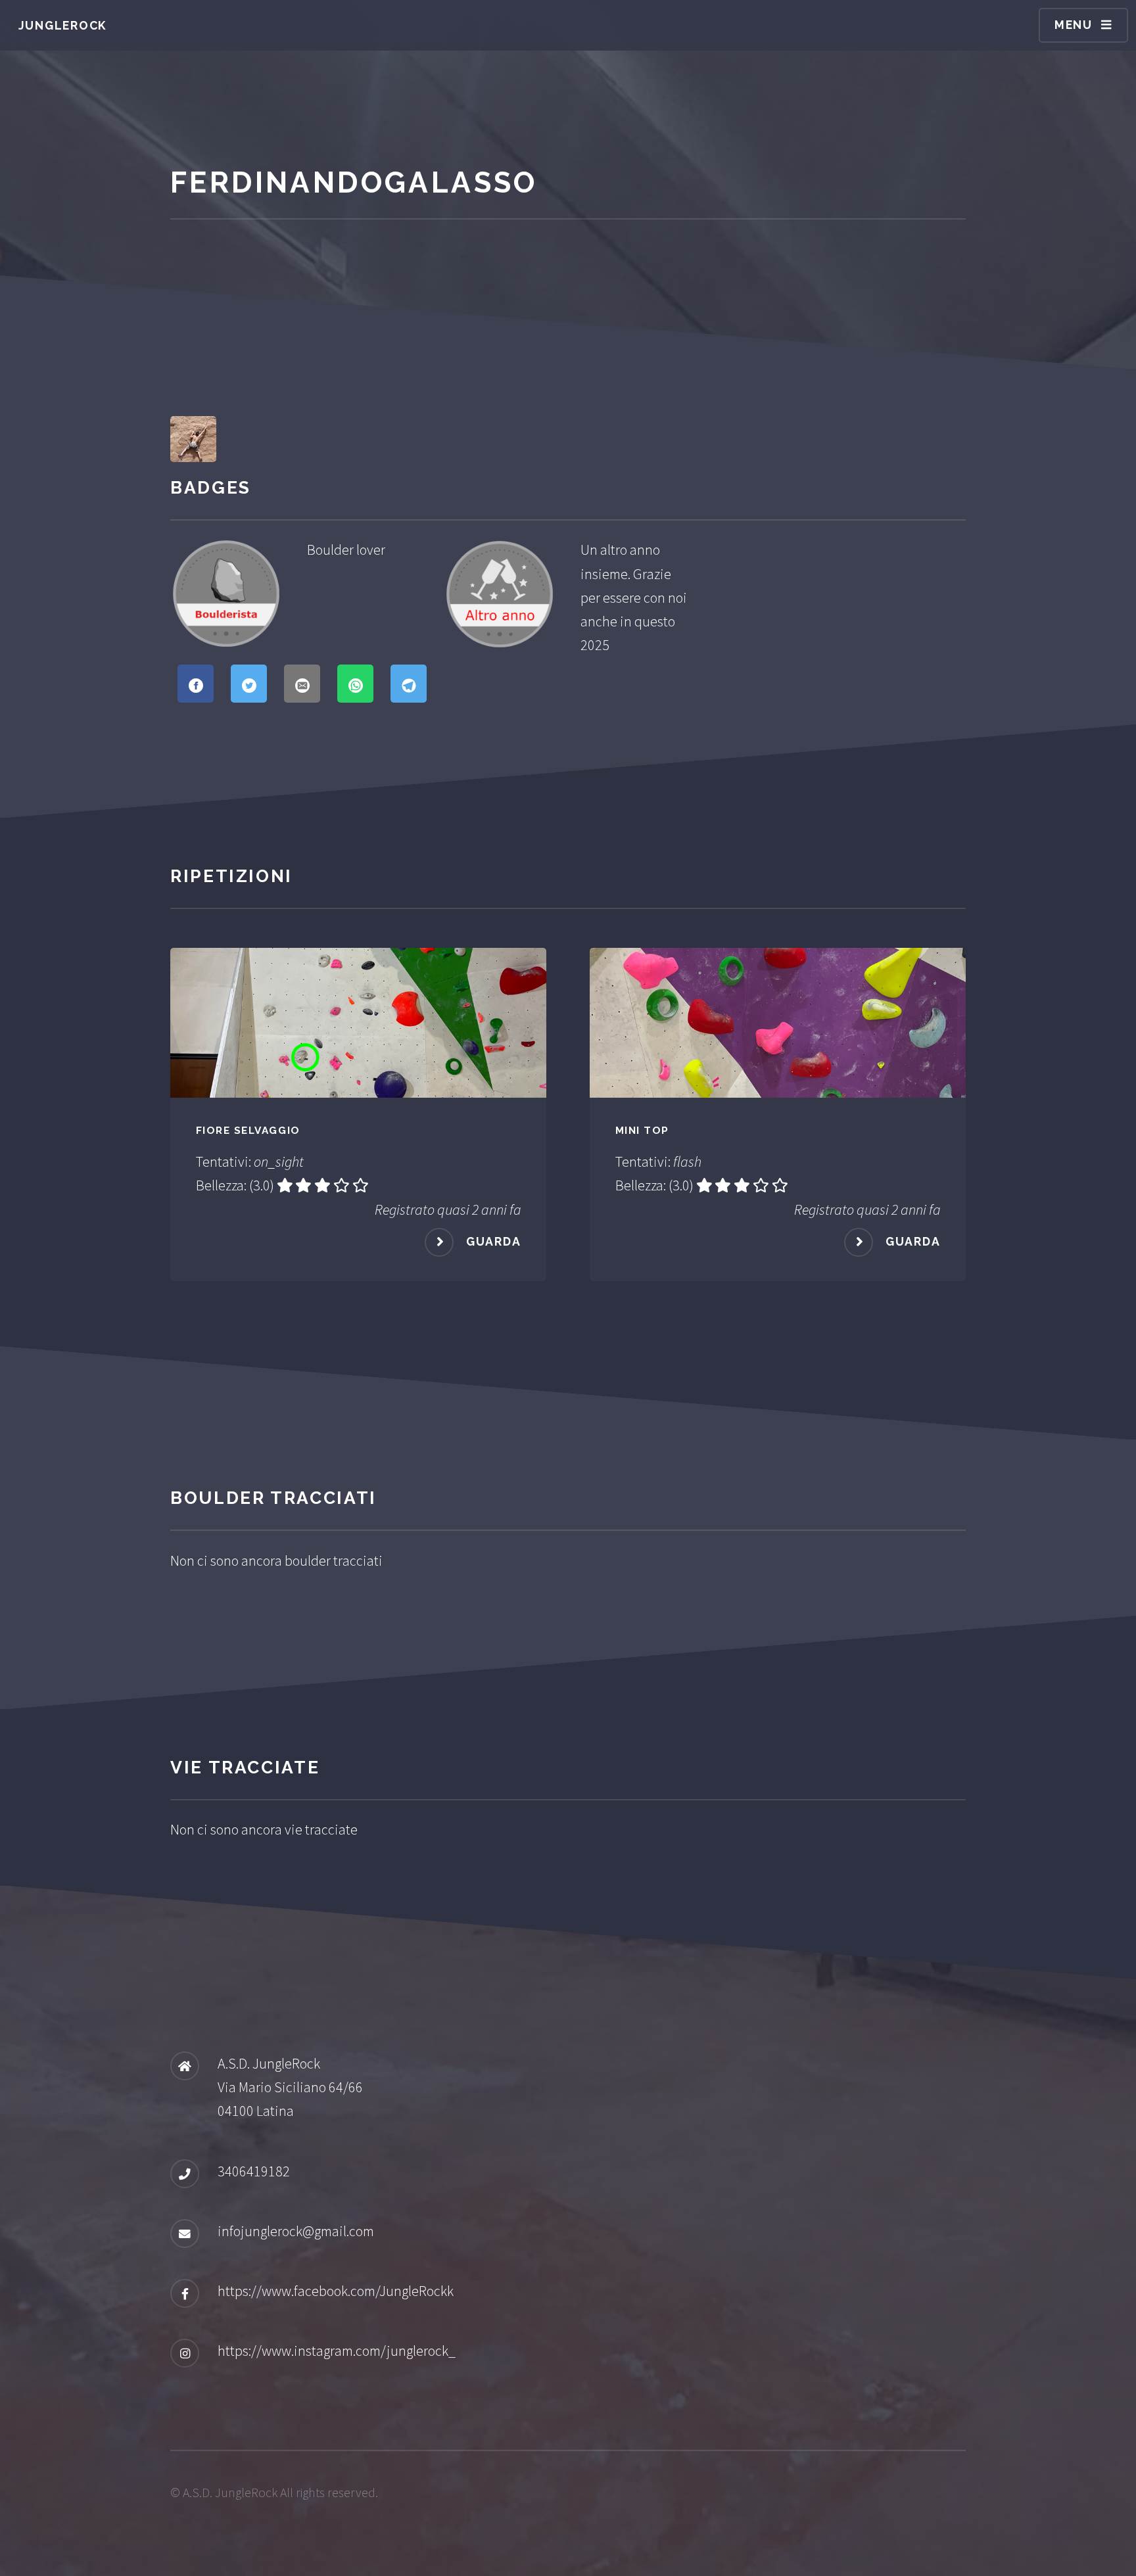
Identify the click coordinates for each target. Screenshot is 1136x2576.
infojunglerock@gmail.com (296, 2231)
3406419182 (254, 2171)
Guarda (494, 1241)
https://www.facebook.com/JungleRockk (336, 2291)
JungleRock (63, 25)
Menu (1074, 25)
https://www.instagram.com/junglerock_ (337, 2351)
